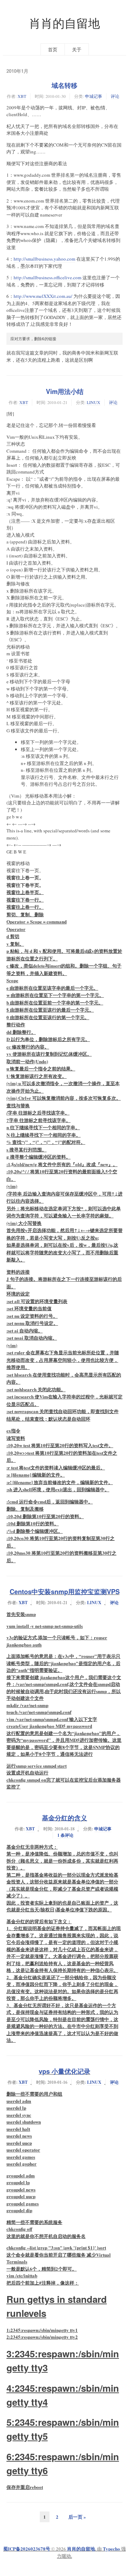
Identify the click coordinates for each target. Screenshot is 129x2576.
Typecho (111, 2549)
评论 (115, 96)
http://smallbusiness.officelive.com (47, 277)
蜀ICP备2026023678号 (27, 2549)
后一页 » (77, 2517)
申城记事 (94, 96)
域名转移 (64, 85)
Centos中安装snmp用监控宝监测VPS (65, 1592)
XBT (22, 96)
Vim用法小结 (65, 391)
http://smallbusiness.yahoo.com (44, 259)
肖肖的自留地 (64, 23)
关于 (77, 49)
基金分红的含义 (64, 1818)
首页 (53, 49)
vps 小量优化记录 (64, 2071)
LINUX (94, 402)
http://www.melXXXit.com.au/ (43, 296)
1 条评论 (65, 1835)
